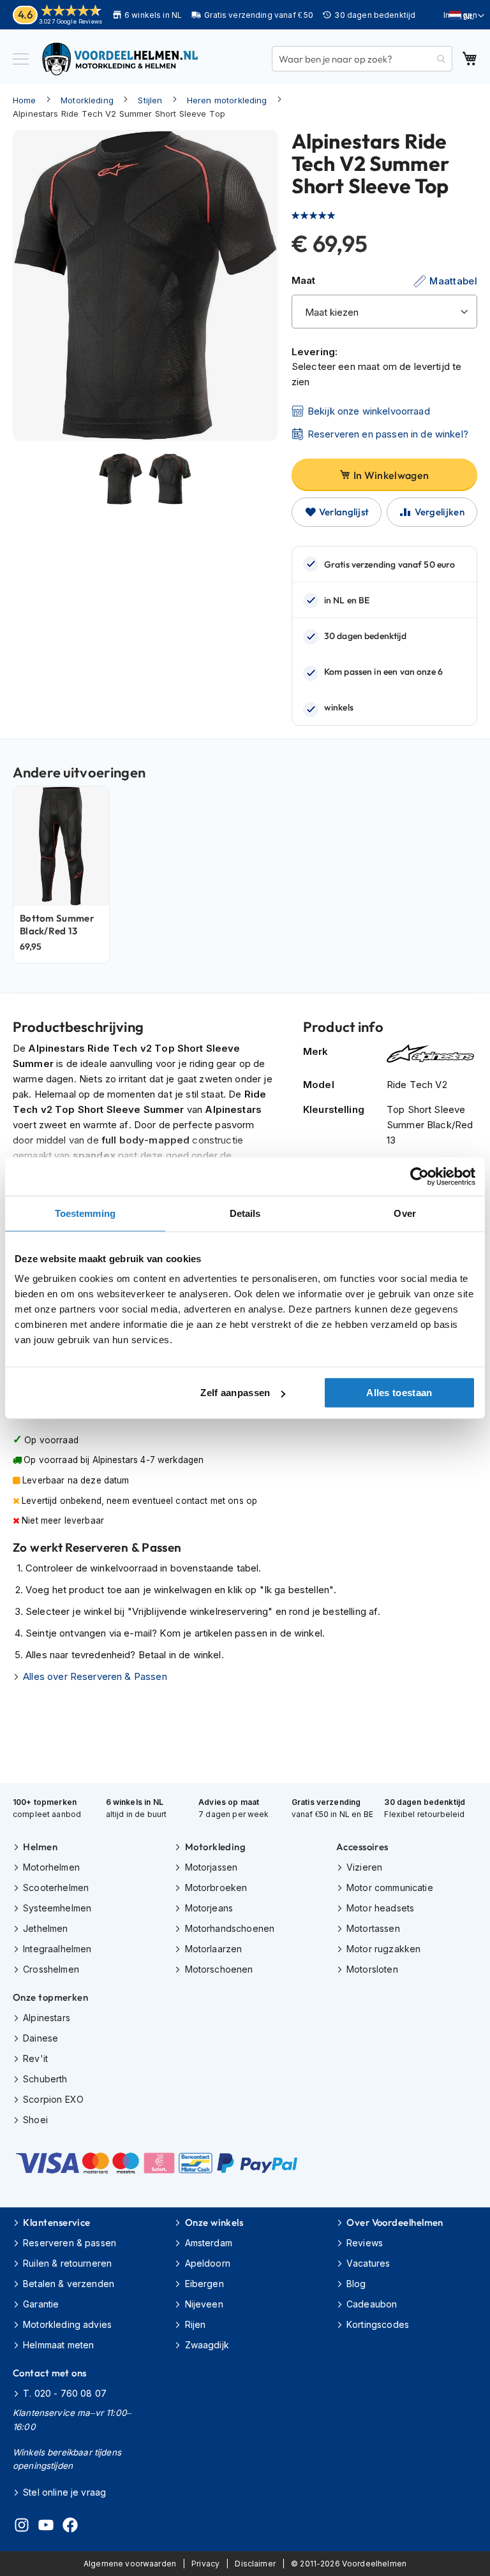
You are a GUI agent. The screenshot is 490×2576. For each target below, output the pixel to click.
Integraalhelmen (57, 1949)
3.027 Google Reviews (71, 21)
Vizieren (364, 1867)
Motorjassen (211, 1867)
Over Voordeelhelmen (395, 2222)
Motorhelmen (51, 1867)
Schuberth (45, 2079)
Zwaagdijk (207, 2345)
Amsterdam (209, 2243)
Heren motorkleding (227, 100)
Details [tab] (245, 1213)
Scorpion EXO (53, 2099)
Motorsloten (372, 1969)
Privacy (205, 2564)
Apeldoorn (208, 2263)
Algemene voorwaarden (130, 2564)
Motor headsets (380, 1908)
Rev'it (35, 2058)
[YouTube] (46, 2527)
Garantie (41, 2304)
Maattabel (453, 281)
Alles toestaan (399, 1393)
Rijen (195, 2324)
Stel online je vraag (64, 2492)
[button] (467, 16)
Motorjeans (209, 1908)
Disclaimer (255, 2564)
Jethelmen (45, 1928)
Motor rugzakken (383, 1949)
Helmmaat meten (58, 2345)
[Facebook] (70, 2527)
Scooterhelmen (56, 1888)
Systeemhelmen (57, 1908)
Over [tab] (405, 1213)
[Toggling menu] (21, 59)
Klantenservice (56, 2222)
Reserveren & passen (70, 2243)
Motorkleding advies (67, 2324)
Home (25, 100)
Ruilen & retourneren (67, 2263)
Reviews (365, 2243)
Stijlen (150, 100)
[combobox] (362, 59)
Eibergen (204, 2284)
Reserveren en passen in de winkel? (388, 434)
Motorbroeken (216, 1888)
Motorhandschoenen (230, 1928)
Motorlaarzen (213, 1949)
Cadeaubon (372, 2304)
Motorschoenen (219, 1969)
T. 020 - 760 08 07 (65, 2393)
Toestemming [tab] (85, 1213)
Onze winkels (214, 2222)
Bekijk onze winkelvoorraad (369, 411)
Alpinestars (47, 2018)
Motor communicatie (390, 1888)
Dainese (41, 2038)
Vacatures (368, 2263)
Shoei (35, 2120)
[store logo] (121, 59)
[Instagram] (22, 2527)
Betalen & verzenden (69, 2284)
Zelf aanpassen (235, 1393)
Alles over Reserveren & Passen (95, 1676)
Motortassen (373, 1928)
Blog (356, 2284)
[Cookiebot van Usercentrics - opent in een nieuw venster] (419, 1176)
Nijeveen (204, 2304)
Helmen (40, 1847)
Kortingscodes (378, 2324)
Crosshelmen (51, 1969)
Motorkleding (87, 100)
